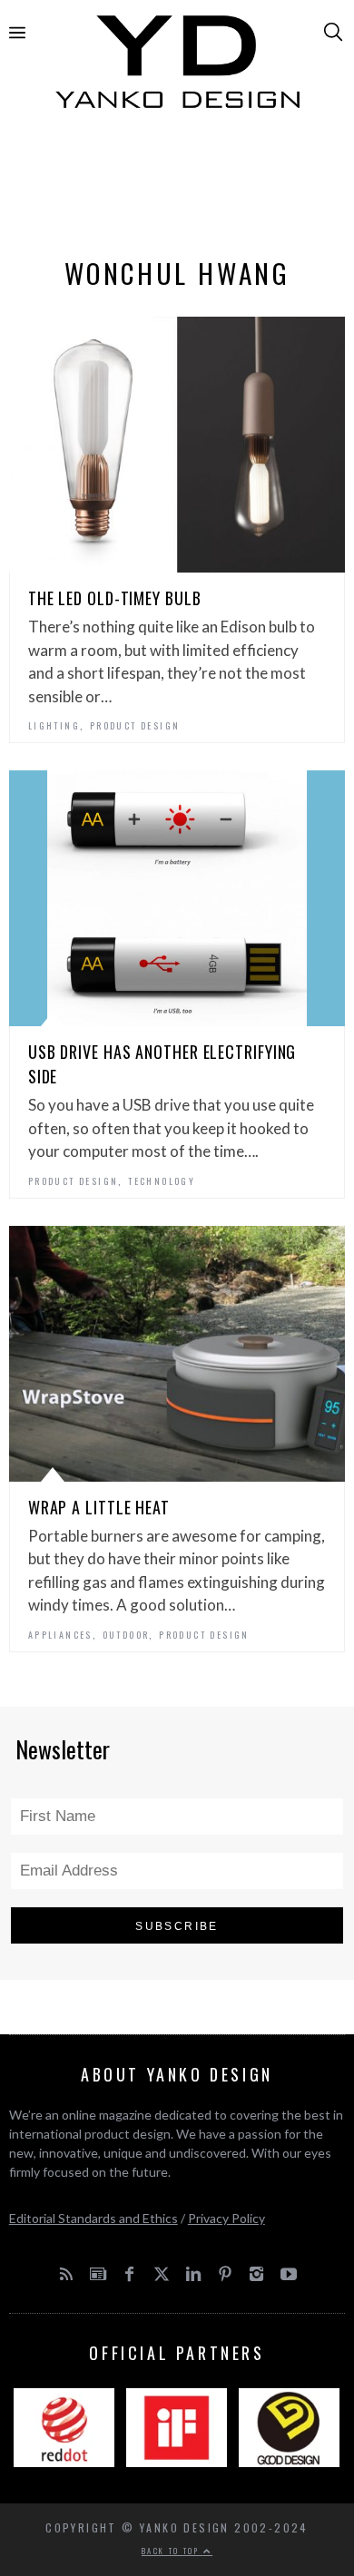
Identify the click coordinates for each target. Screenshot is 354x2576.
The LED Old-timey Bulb (115, 598)
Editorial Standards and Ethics (93, 2218)
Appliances (60, 1635)
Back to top (172, 2551)
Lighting (54, 725)
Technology (162, 1181)
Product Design (135, 725)
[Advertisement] (177, 188)
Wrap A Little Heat (99, 1507)
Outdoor (126, 1635)
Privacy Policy (226, 2218)
